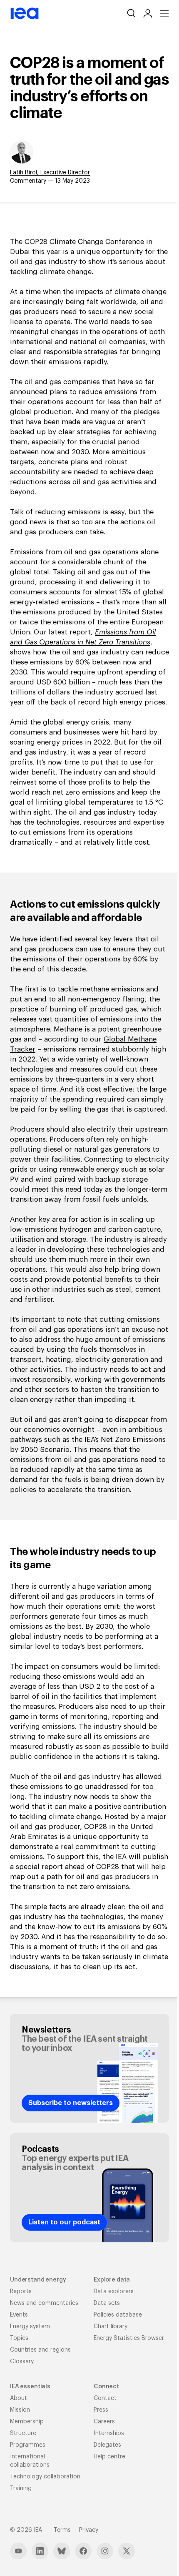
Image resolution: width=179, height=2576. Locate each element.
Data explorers (114, 2292)
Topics (19, 2338)
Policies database (118, 2315)
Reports (21, 2292)
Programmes (28, 2445)
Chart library (111, 2327)
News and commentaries (44, 2303)
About (19, 2398)
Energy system (30, 2327)
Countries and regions (40, 2350)
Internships (109, 2433)
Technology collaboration (45, 2477)
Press (101, 2410)
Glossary (22, 2362)
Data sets (107, 2303)
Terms (62, 2530)
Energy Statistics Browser (129, 2338)
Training (21, 2488)
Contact (105, 2398)
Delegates (107, 2445)
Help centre (109, 2457)
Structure (23, 2433)
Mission (20, 2410)
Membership (27, 2422)
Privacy (89, 2530)
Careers (104, 2422)
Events (19, 2315)
